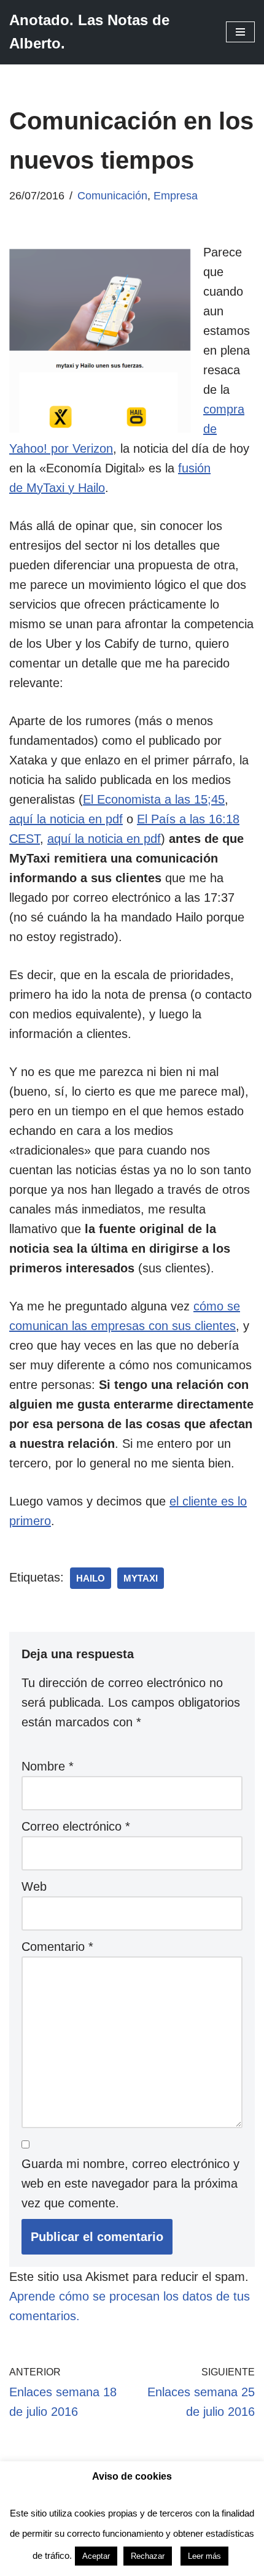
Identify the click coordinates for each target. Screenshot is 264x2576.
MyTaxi (141, 1578)
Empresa (176, 196)
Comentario (57, 1947)
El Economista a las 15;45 (154, 799)
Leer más (204, 2556)
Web (34, 1886)
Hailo (91, 1578)
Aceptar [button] (96, 2556)
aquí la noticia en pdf (66, 819)
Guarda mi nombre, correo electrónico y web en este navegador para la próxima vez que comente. (130, 2183)
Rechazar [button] (148, 2556)
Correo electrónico (76, 1826)
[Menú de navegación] (240, 32)
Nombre (48, 1766)
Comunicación (112, 196)
